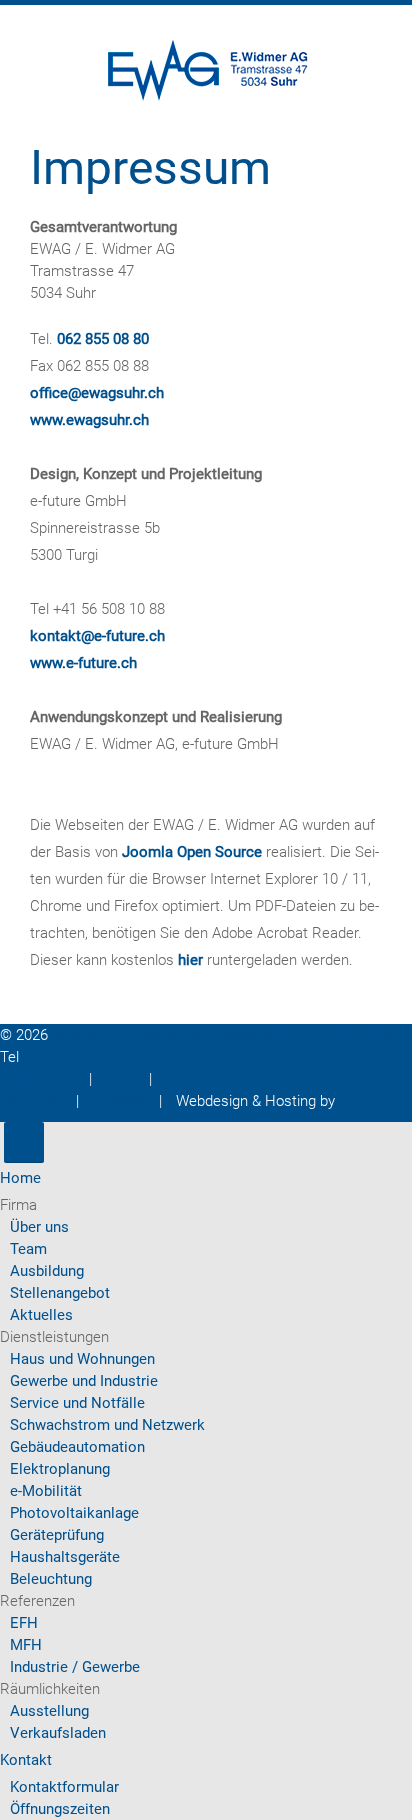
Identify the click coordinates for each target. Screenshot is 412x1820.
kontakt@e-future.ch (97, 636)
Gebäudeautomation (77, 1447)
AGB (120, 1079)
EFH (24, 1623)
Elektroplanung (60, 1469)
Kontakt (119, 1101)
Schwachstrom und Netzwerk (107, 1425)
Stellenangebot (60, 1293)
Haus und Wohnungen (82, 1359)
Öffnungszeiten (60, 1809)
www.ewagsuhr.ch (89, 420)
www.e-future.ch (83, 663)
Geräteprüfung (57, 1535)
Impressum (37, 1079)
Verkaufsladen (58, 1733)
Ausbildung (47, 1271)
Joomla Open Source (192, 852)
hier (190, 960)
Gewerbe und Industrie (84, 1381)
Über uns (39, 1227)
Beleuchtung (51, 1579)
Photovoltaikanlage (74, 1513)
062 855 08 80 (103, 339)
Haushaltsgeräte (65, 1557)
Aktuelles (41, 1315)
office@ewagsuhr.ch (97, 393)
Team (28, 1249)
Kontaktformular (64, 1787)
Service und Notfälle (77, 1403)
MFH (26, 1645)
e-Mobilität (46, 1491)
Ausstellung (49, 1711)
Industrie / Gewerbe (75, 1667)
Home (20, 1178)
